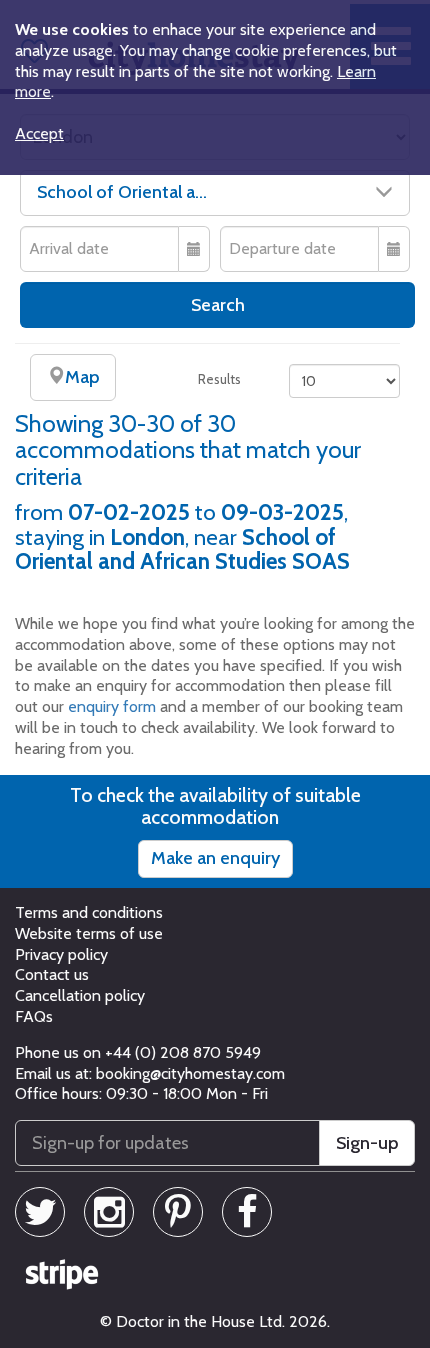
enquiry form (112, 706)
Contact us (52, 974)
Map (82, 377)
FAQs (34, 1016)
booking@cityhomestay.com (190, 1073)
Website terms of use (89, 933)
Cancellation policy (80, 995)
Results (219, 379)
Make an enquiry (215, 858)
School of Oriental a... (122, 192)
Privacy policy (61, 954)
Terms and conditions (89, 912)
